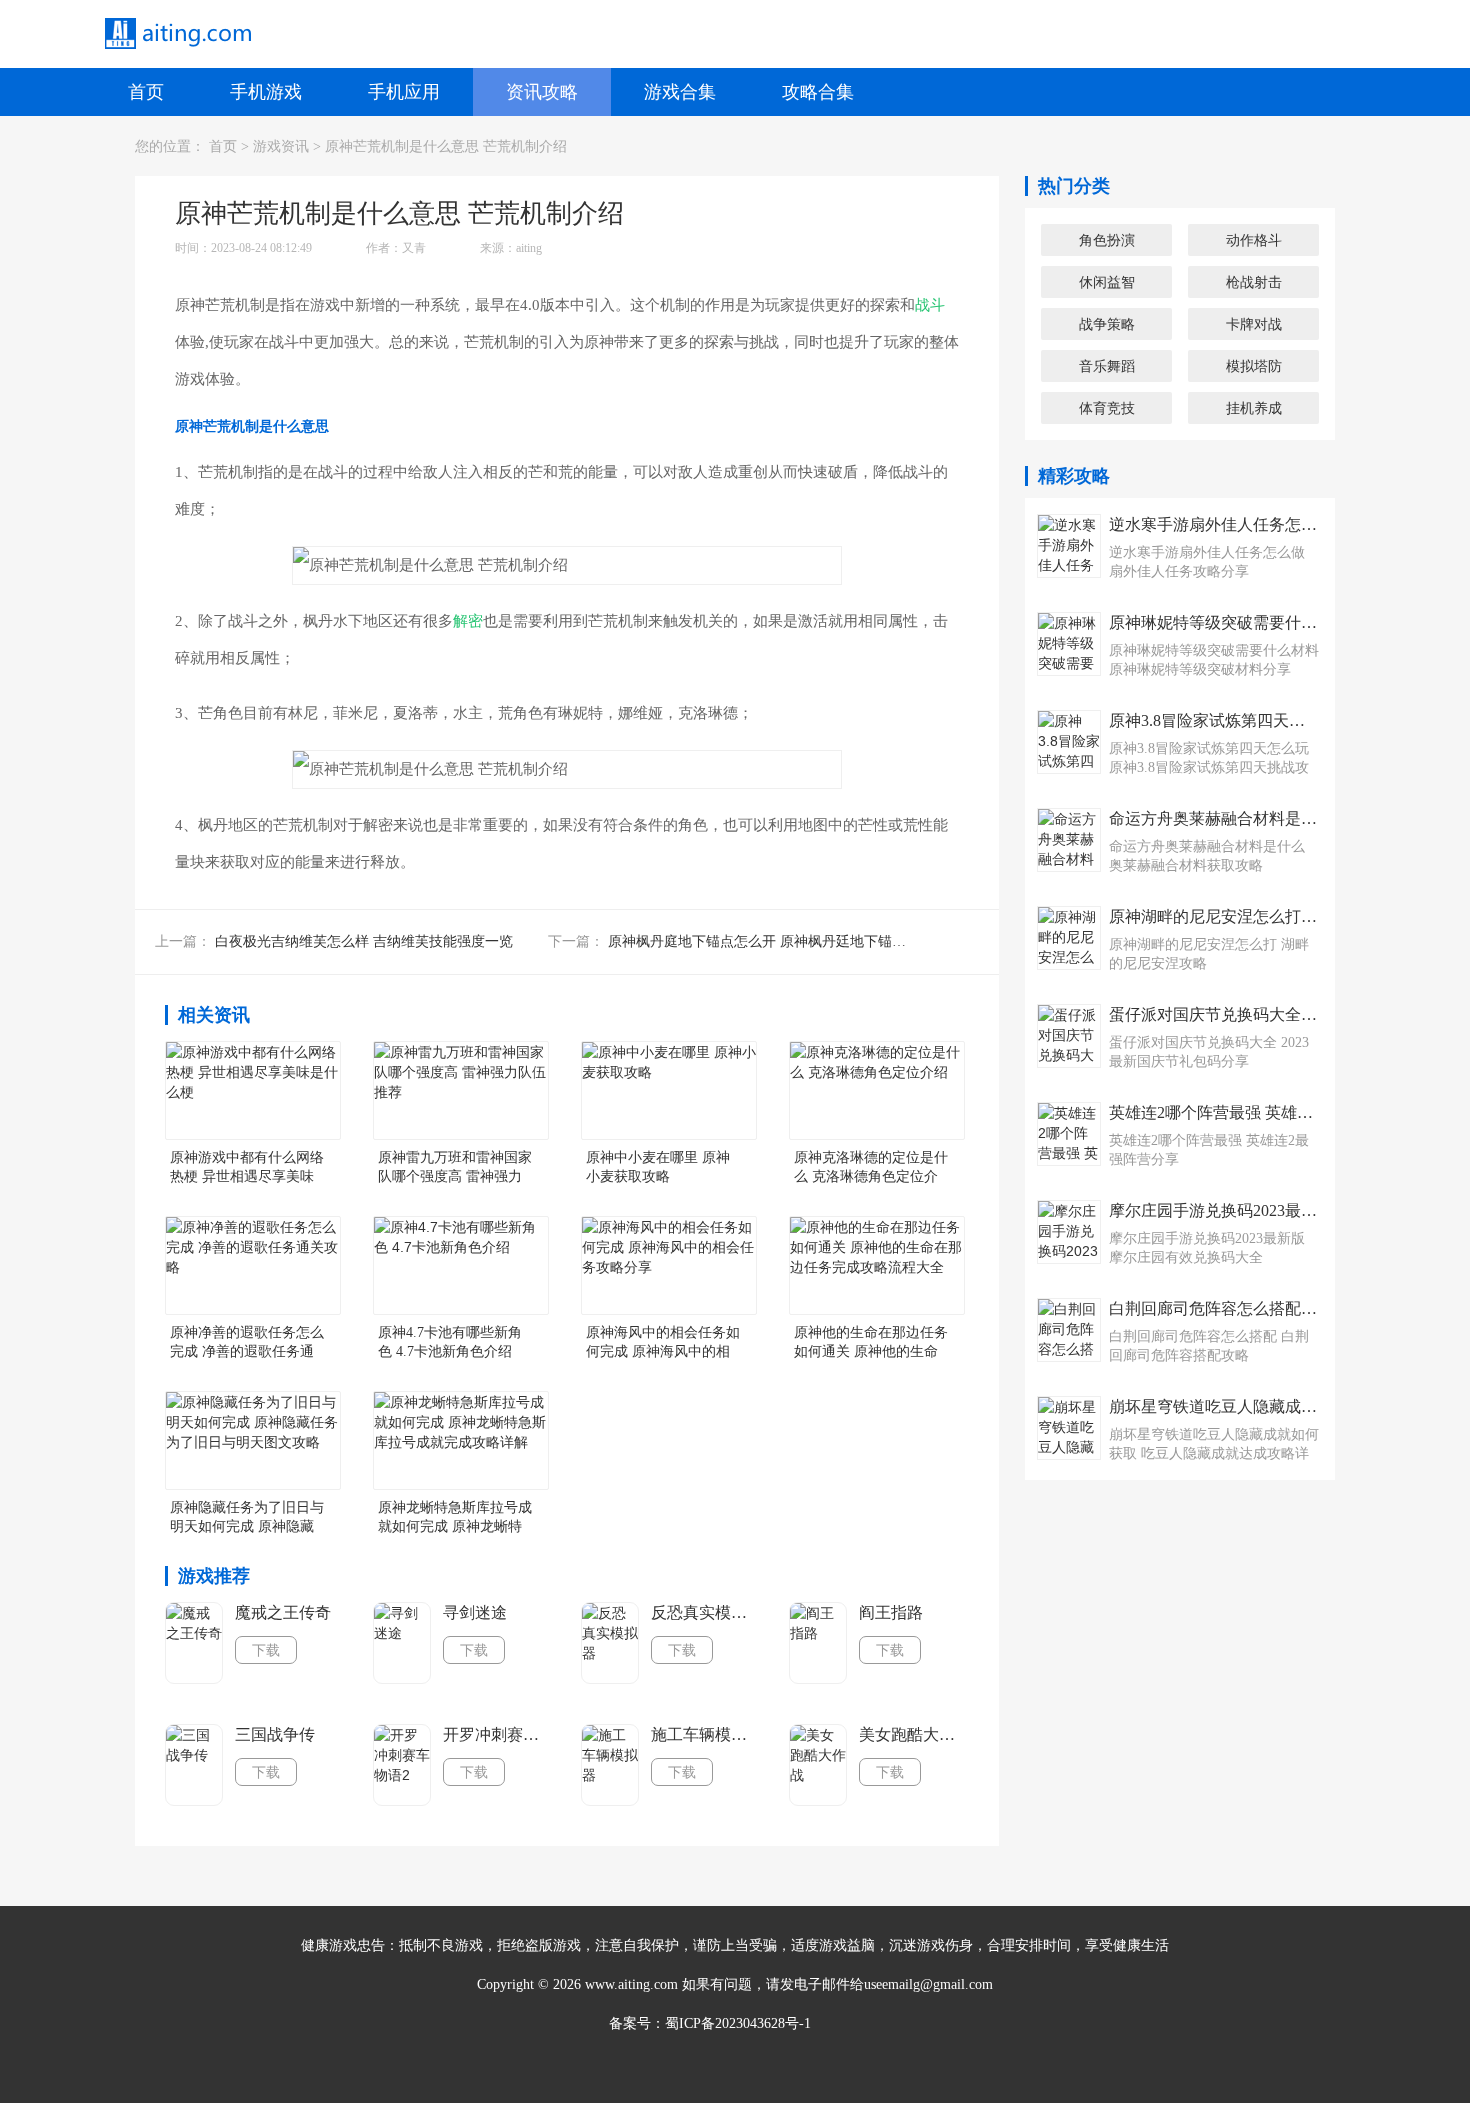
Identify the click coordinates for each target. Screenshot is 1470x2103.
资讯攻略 (542, 92)
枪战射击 (1254, 282)
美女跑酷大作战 (913, 1734)
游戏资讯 (281, 146)
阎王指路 (891, 1612)
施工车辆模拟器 (705, 1734)
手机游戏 (266, 92)
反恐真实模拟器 (705, 1612)
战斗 (930, 305)
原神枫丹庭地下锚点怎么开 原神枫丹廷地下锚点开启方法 (785, 941)
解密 (468, 621)
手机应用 (404, 92)
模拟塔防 (1254, 366)
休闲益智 (1107, 282)
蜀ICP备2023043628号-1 (738, 2023)
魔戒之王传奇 (283, 1612)
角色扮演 (1107, 240)
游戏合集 (680, 92)
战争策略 (1107, 324)
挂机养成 (1254, 408)
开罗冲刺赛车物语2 (497, 1734)
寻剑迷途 (475, 1612)
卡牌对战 (1254, 324)
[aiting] (177, 34)
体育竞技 (1107, 408)
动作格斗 (1254, 240)
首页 (146, 92)
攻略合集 (818, 92)
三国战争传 (275, 1734)
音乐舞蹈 (1107, 366)
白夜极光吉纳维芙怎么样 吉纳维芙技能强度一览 (364, 941)
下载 (266, 1650)
